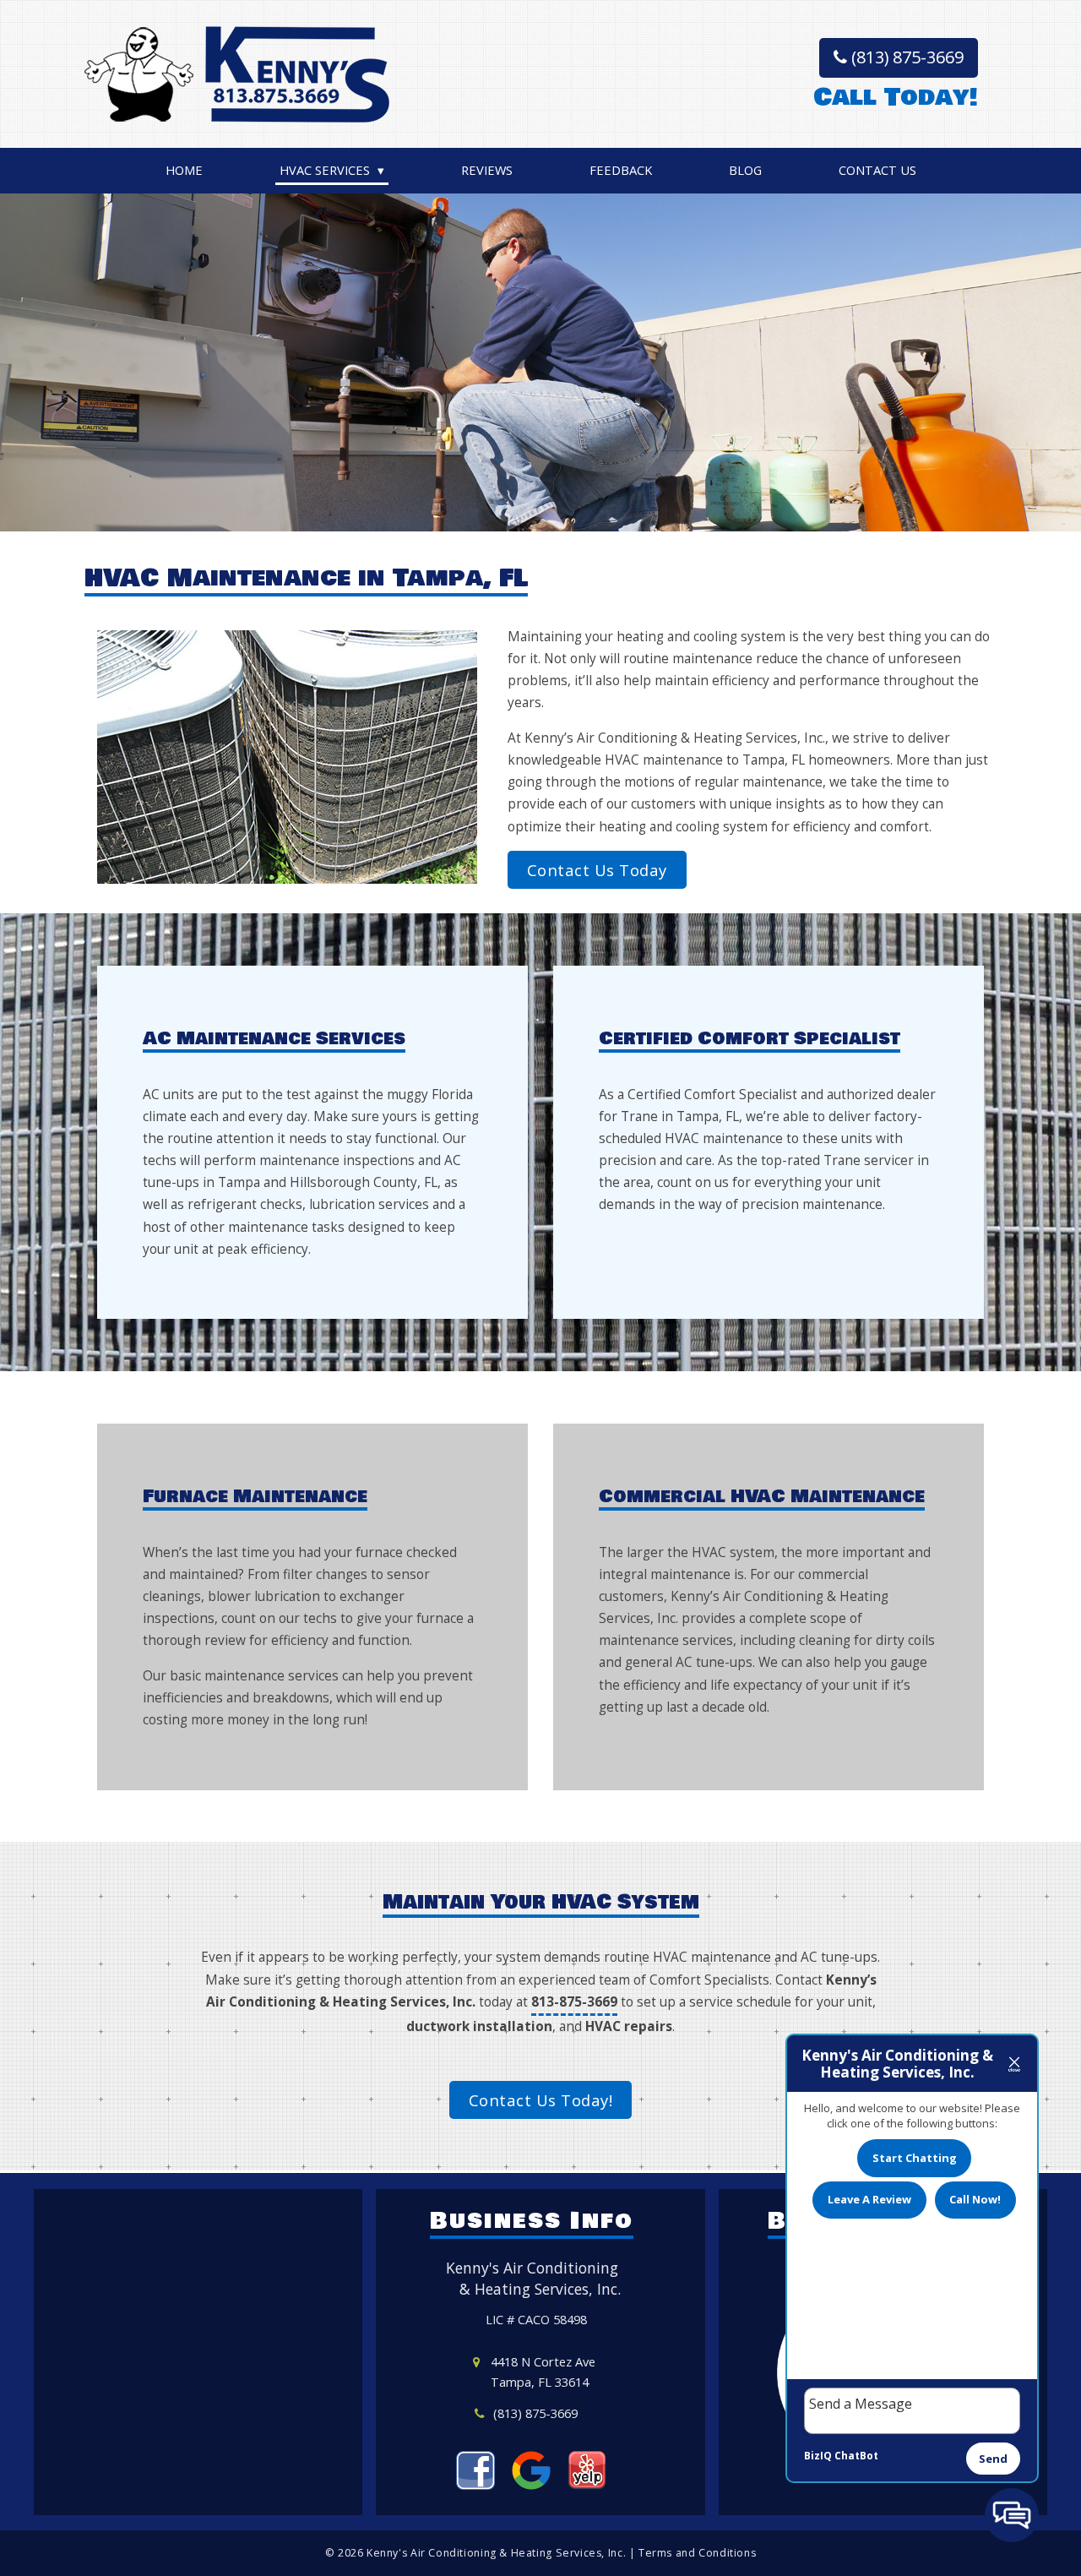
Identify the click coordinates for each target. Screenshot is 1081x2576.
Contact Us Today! (541, 2100)
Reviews (487, 170)
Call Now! (975, 2199)
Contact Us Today (597, 870)
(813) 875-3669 (905, 57)
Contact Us (877, 170)
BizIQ (818, 2456)
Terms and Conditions (697, 2553)
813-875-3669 (574, 2002)
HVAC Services (325, 170)
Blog (745, 170)
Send (993, 2459)
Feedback (621, 170)
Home (184, 170)
